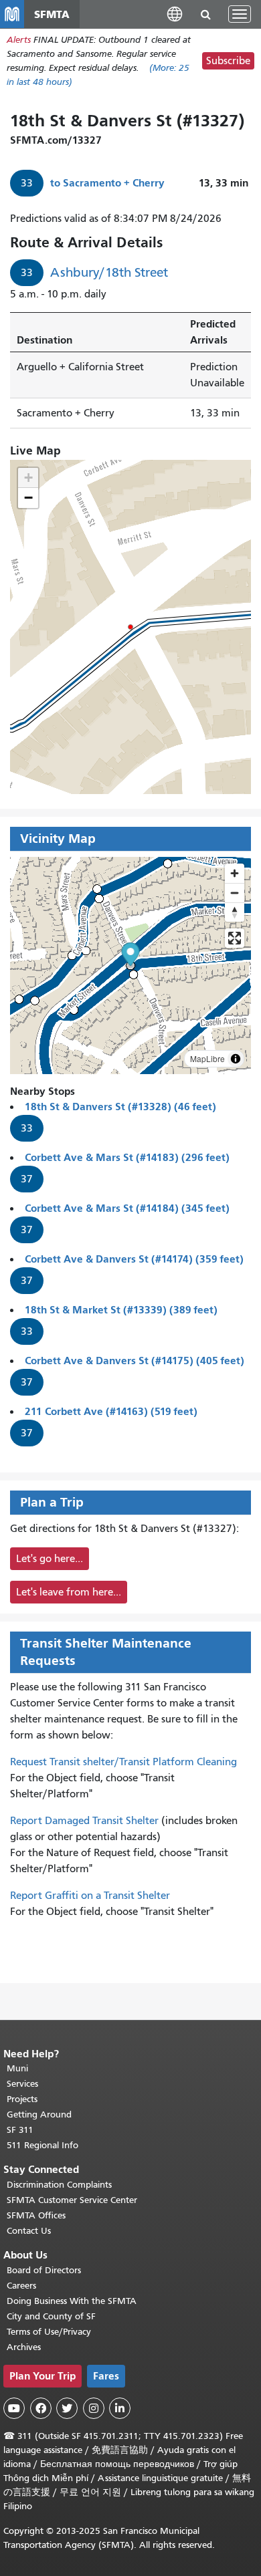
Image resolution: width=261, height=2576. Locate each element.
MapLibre (207, 1058)
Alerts (19, 40)
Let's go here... (50, 1559)
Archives (24, 2347)
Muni (17, 2068)
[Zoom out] (235, 893)
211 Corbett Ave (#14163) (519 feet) (111, 1411)
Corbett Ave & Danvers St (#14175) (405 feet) (135, 1361)
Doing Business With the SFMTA (72, 2301)
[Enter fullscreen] (235, 938)
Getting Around (39, 2114)
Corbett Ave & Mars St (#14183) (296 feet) (127, 1157)
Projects (22, 2099)
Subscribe (228, 61)
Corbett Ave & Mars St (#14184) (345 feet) (127, 1208)
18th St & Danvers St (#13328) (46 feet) (120, 1107)
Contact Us (29, 2231)
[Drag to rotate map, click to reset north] (235, 912)
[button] (175, 14)
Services (22, 2084)
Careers (21, 2286)
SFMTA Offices (36, 2215)
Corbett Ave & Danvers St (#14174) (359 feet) (134, 1259)
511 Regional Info (42, 2145)
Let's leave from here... (69, 1592)
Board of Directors (44, 2270)
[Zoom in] (235, 873)
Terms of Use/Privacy (49, 2332)
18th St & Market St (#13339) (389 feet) (121, 1310)
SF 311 (20, 2130)
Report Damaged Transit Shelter (84, 1821)
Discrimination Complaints (59, 2185)
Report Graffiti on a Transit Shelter (90, 1896)
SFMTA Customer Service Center (72, 2200)
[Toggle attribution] (236, 1059)
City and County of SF (51, 2316)
